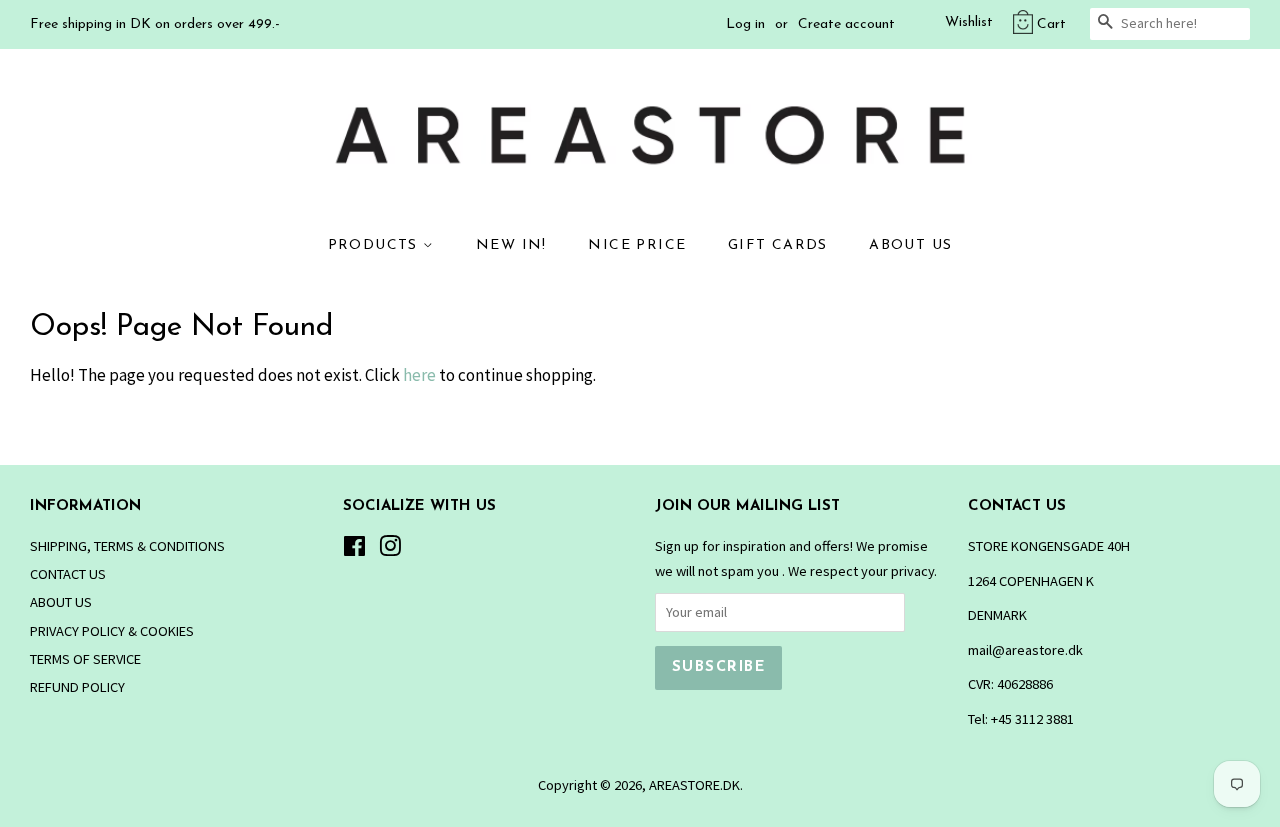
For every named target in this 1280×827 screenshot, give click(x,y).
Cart (1051, 24)
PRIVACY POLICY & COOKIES (112, 631)
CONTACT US (68, 574)
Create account (846, 24)
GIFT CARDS (778, 245)
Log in (745, 24)
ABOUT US (910, 245)
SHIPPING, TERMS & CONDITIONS (127, 546)
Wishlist (969, 22)
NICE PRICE (637, 245)
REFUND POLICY (77, 687)
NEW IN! (511, 245)
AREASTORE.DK (694, 785)
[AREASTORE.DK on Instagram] (390, 550)
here (419, 375)
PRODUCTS (376, 245)
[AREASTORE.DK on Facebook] (354, 550)
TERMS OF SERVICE (85, 659)
